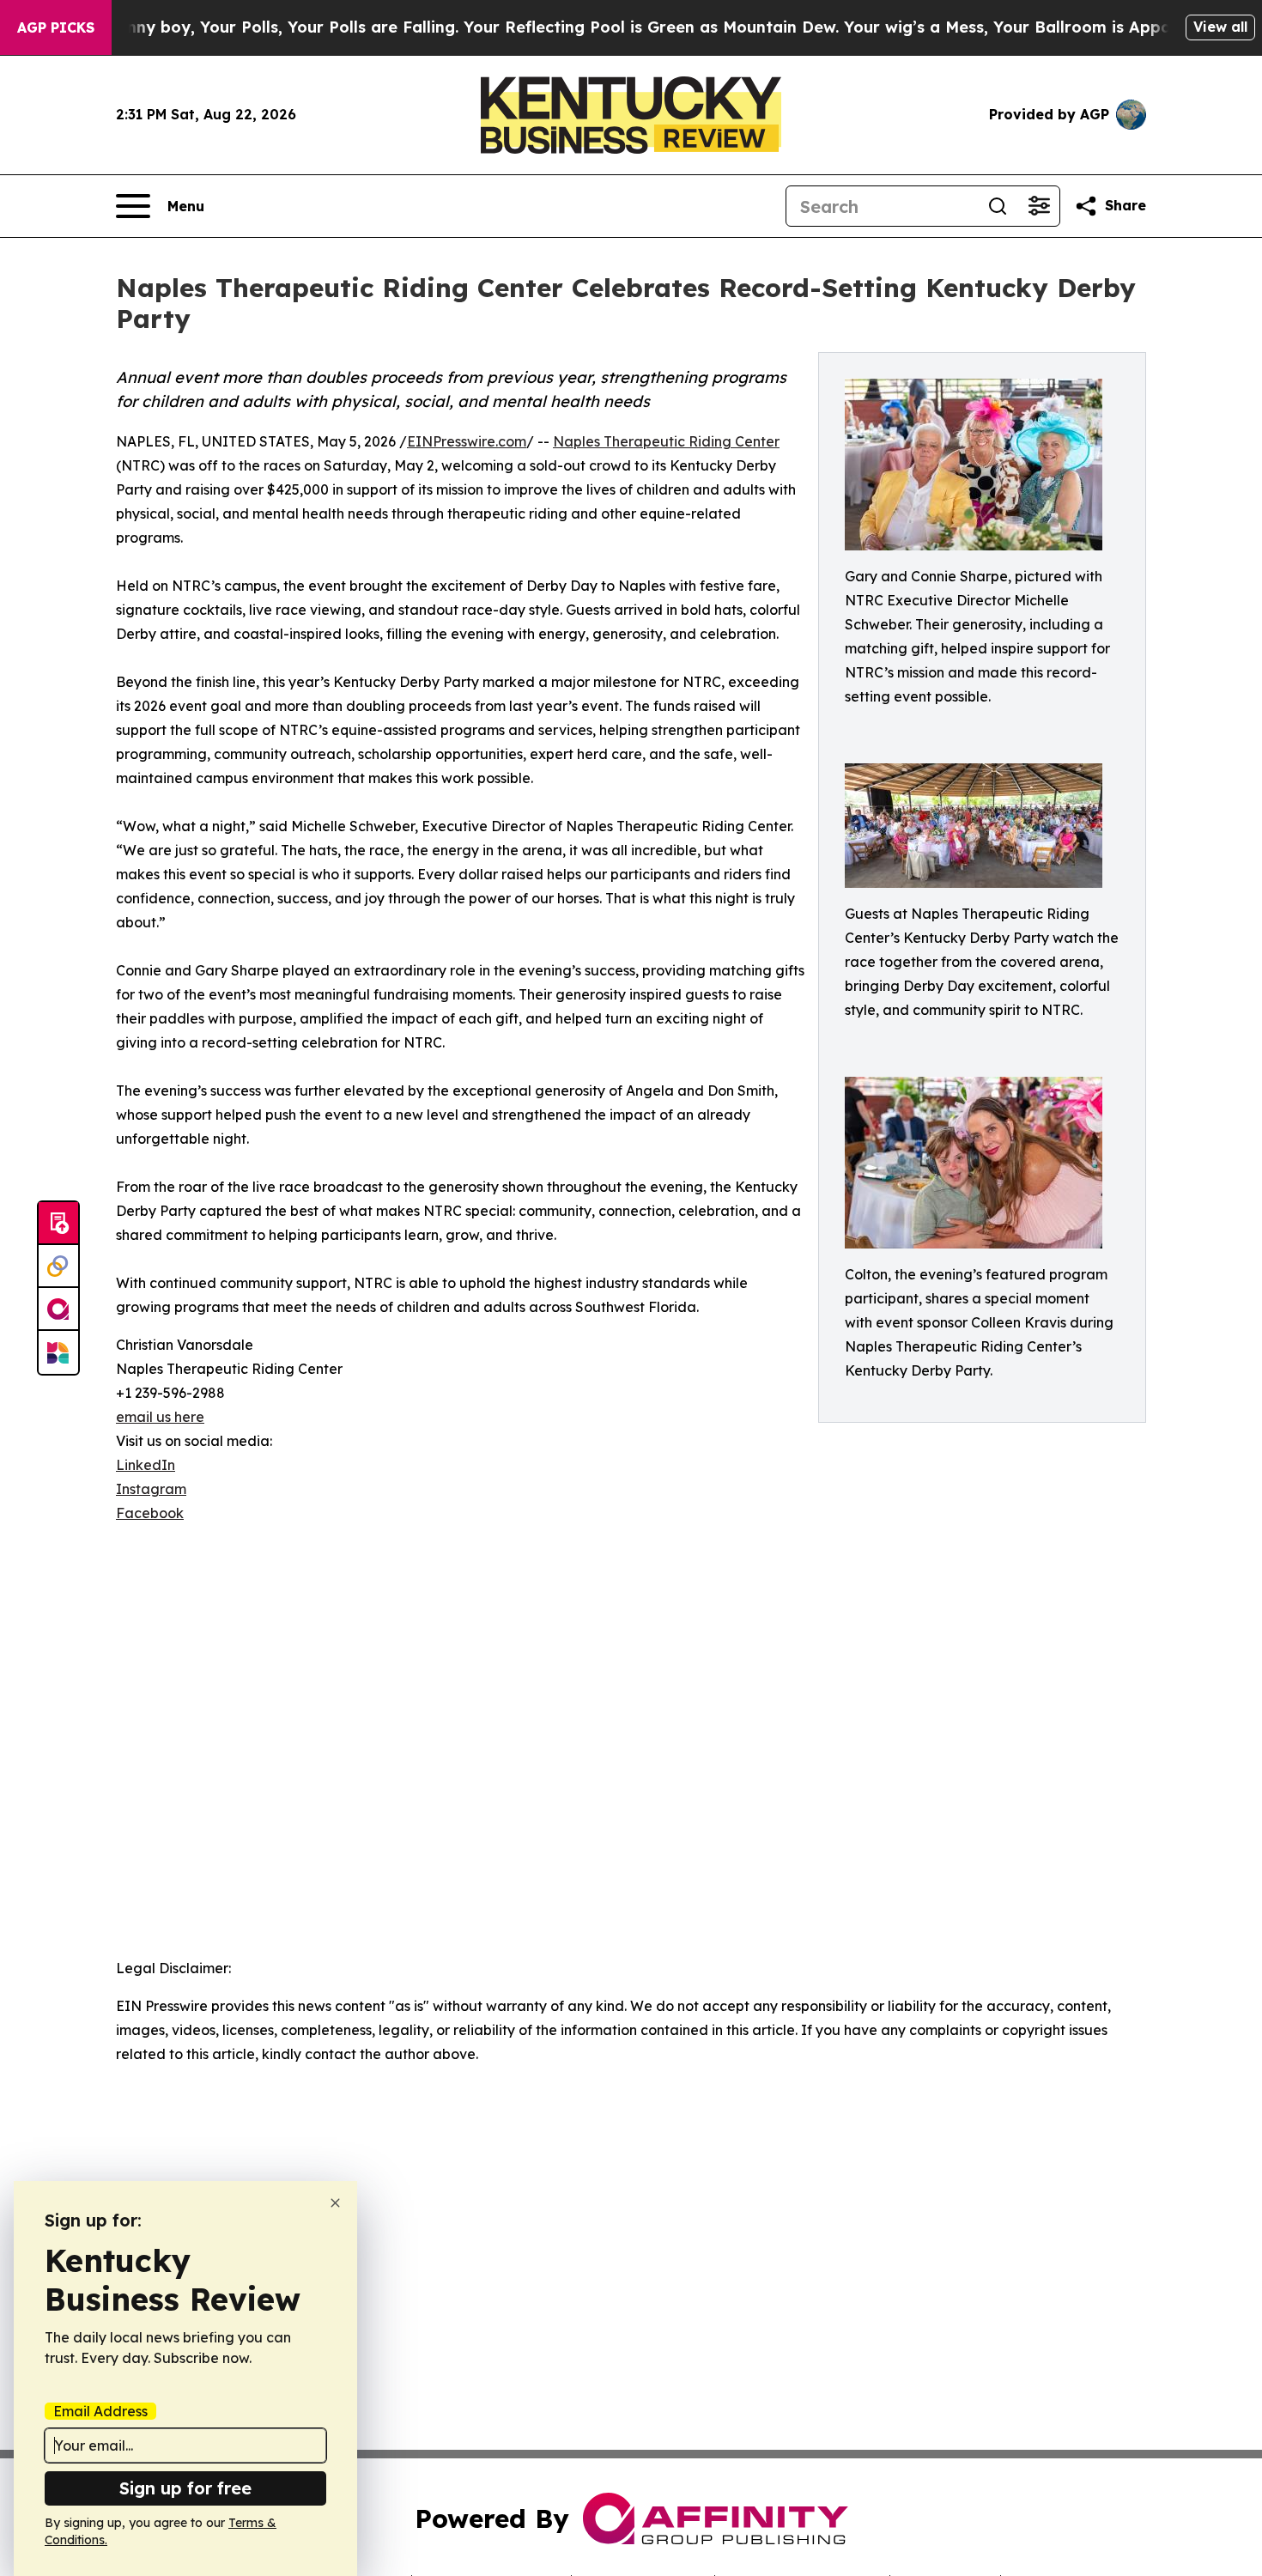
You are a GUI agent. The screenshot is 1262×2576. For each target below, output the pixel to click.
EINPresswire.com (467, 441)
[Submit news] (58, 1224)
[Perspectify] (58, 1267)
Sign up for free (185, 2488)
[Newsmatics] (58, 1352)
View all (1220, 27)
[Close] (335, 2203)
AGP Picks (56, 27)
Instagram (151, 1489)
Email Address (100, 2411)
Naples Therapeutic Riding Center (666, 441)
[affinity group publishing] (58, 1309)
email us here (160, 1417)
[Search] (998, 206)
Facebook (150, 1513)
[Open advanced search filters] (1039, 206)
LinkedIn (146, 1465)
